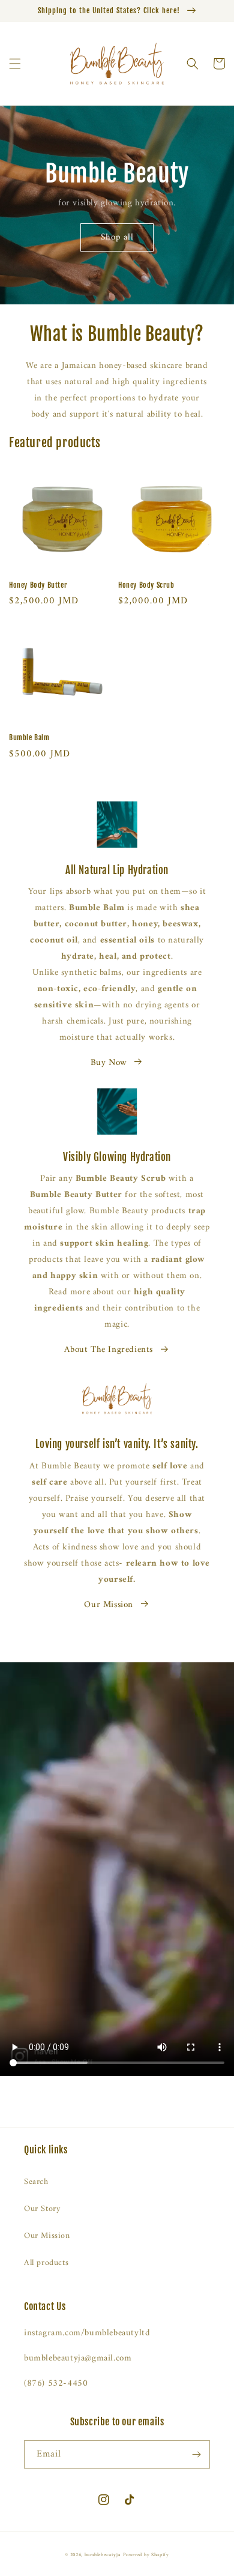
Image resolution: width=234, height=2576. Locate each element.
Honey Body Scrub (146, 585)
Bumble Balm (29, 738)
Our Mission (109, 1605)
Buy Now (109, 1063)
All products (46, 2263)
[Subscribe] (196, 2454)
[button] (15, 64)
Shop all (117, 237)
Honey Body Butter (38, 585)
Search (36, 2182)
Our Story (42, 2209)
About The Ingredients (109, 1350)
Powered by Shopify (146, 2555)
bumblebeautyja (103, 2555)
